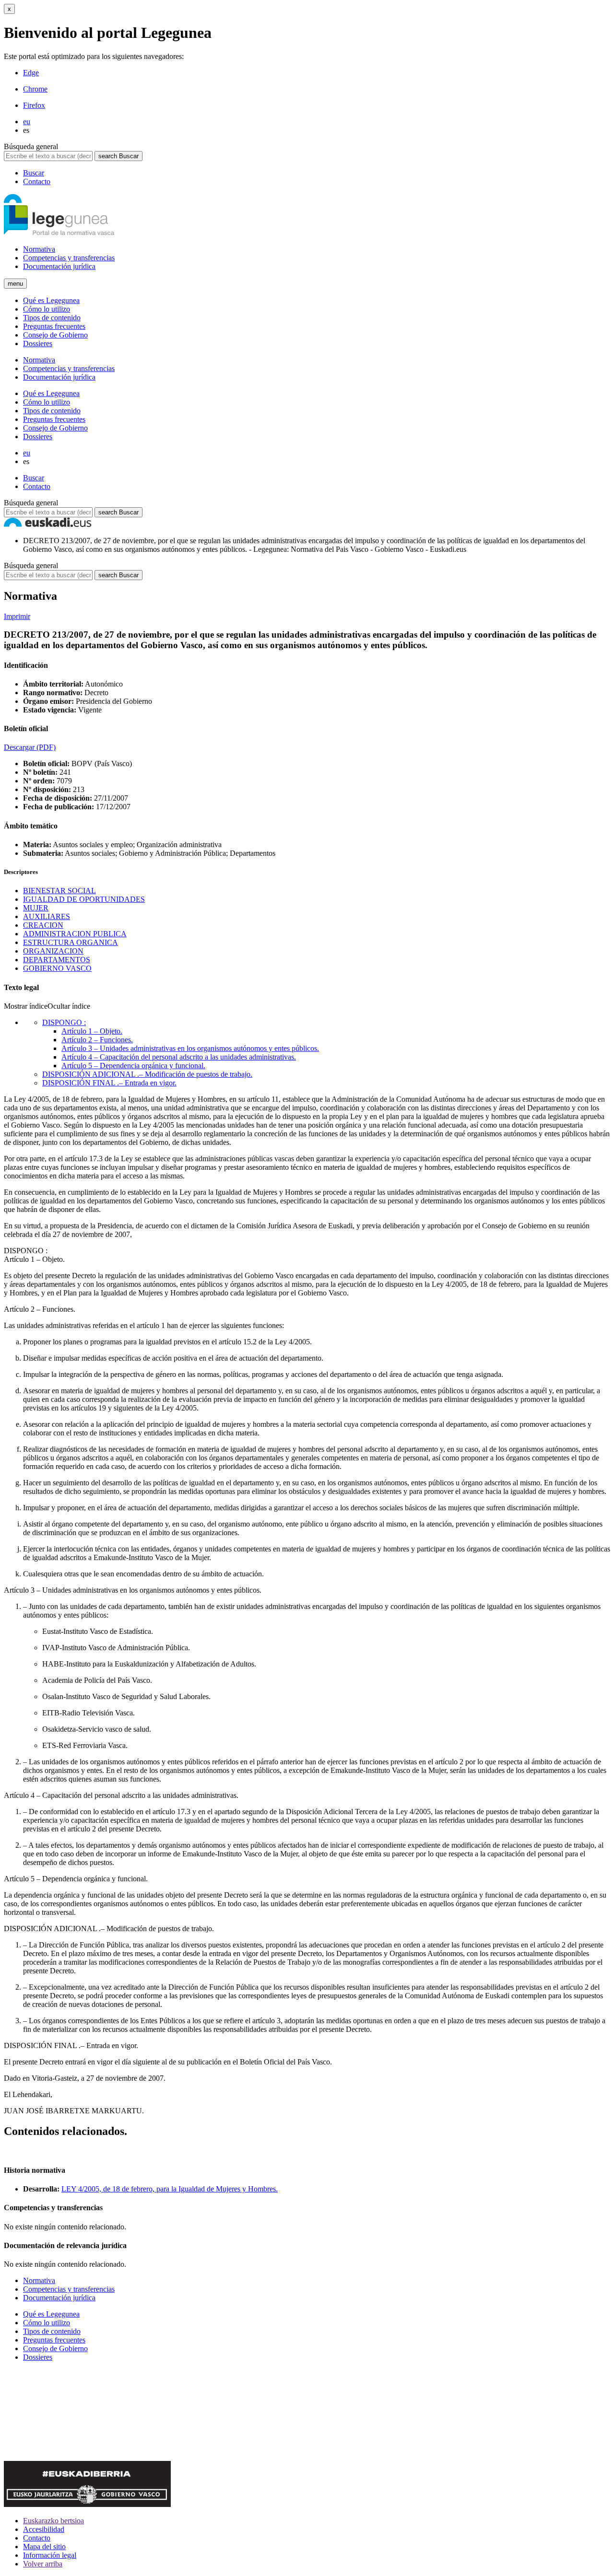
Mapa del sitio (44, 2547)
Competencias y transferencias (69, 258)
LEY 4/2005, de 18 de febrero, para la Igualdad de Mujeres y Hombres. (170, 2189)
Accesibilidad (44, 2529)
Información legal (50, 2555)
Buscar (34, 173)
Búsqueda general (31, 146)
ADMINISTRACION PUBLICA (75, 934)
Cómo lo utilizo (47, 309)
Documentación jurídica (59, 266)
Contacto (37, 181)
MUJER (36, 908)
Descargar (30, 747)
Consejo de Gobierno (55, 335)
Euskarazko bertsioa (53, 2521)
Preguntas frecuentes (54, 326)
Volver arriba (43, 2564)
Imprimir (17, 616)
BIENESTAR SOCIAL (59, 891)
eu (27, 122)
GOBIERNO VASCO (57, 968)
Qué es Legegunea (51, 300)
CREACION (43, 925)
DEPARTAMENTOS (57, 960)
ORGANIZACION (53, 951)
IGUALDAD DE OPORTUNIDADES (84, 899)
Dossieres (38, 344)
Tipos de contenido (52, 318)
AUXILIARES (47, 916)
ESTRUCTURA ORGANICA (71, 942)
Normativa (39, 249)
